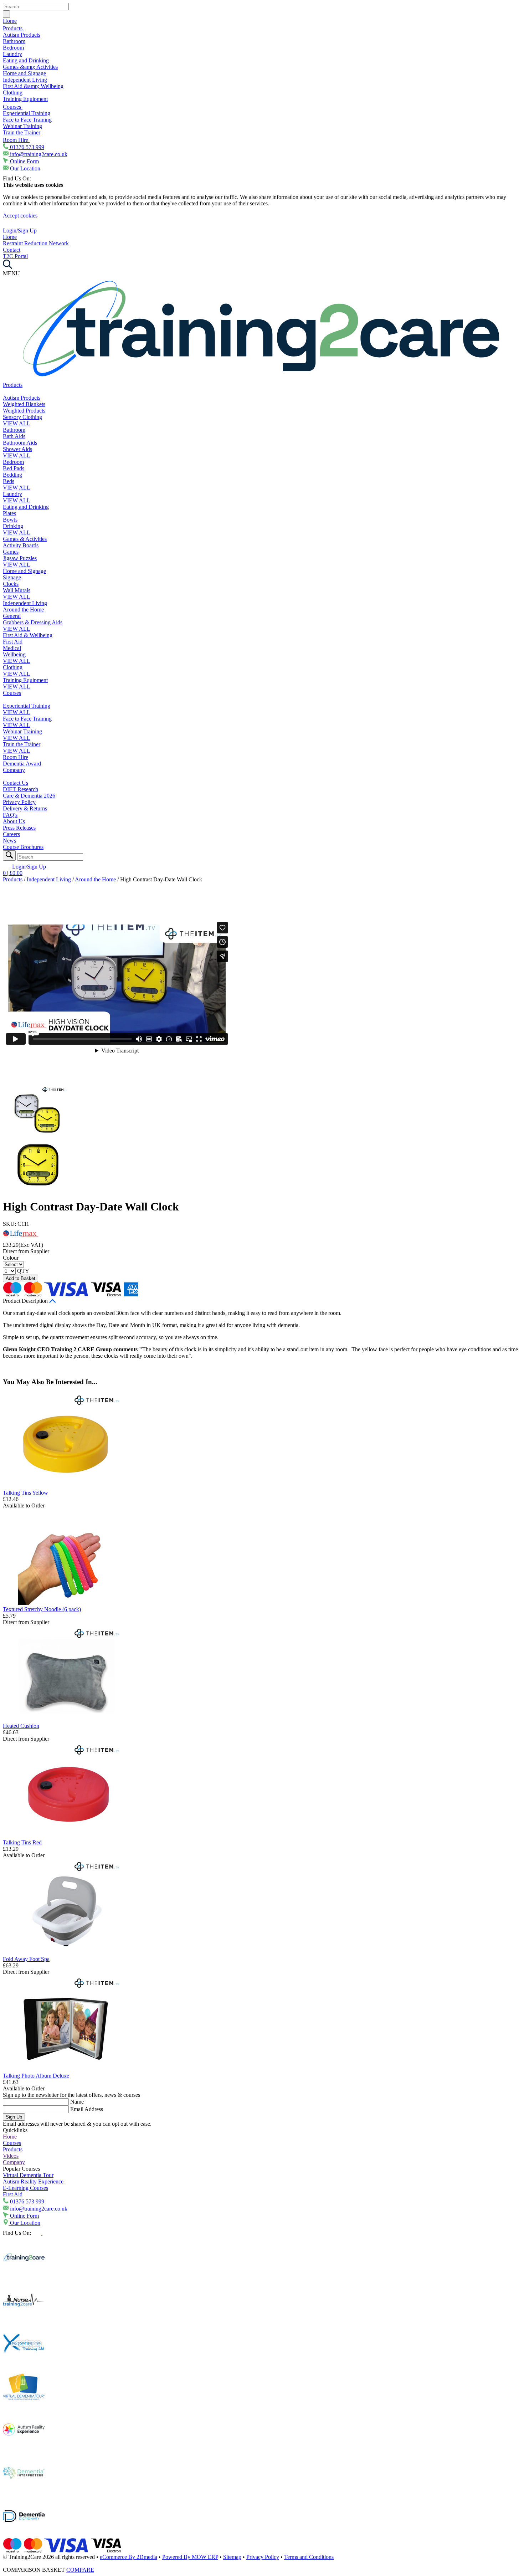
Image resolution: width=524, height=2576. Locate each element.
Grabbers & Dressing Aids (33, 622)
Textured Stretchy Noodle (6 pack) (42, 1609)
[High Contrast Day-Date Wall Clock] (37, 1135)
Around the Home (23, 610)
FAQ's (10, 815)
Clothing (13, 93)
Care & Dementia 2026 (29, 796)
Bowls (10, 520)
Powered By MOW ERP (190, 2557)
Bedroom (13, 48)
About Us (14, 821)
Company (14, 770)
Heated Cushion (21, 1726)
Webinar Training (22, 126)
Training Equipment (25, 99)
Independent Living (25, 80)
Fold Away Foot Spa (26, 1959)
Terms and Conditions (309, 2557)
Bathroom (14, 41)
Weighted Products (24, 411)
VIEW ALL (17, 423)
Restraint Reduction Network (36, 243)
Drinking (13, 526)
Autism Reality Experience (33, 2181)
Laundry (12, 54)
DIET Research (20, 789)
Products (13, 28)
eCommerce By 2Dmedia (129, 2557)
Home (10, 21)
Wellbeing (14, 654)
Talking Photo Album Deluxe (36, 2076)
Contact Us (16, 783)
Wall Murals (17, 590)
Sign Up (14, 2117)
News (9, 841)
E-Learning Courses (25, 2188)
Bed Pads (14, 468)
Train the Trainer (22, 132)
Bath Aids (14, 436)
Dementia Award (22, 764)
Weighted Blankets (24, 404)
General (12, 616)
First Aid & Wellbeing (28, 635)
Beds (9, 481)
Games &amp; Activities (30, 67)
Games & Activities (25, 539)
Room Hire (16, 140)
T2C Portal (15, 256)
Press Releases (19, 828)
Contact (12, 250)
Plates (9, 513)
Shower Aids (17, 449)
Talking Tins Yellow (25, 1493)
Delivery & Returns (25, 808)
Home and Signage (24, 73)
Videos (11, 2156)
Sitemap (232, 2557)
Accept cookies (20, 216)
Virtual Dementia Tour (28, 2175)
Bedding (12, 475)
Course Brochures (23, 847)
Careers (11, 834)
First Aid (13, 642)
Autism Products (22, 35)
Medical (12, 648)
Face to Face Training (27, 120)
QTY (23, 1271)
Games (11, 552)
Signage (12, 577)
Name (77, 2102)
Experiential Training (27, 113)
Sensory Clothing (22, 417)
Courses (13, 107)
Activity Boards (21, 545)
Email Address (87, 2109)
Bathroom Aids (20, 443)
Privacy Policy (19, 802)
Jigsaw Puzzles (20, 558)
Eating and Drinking (26, 60)
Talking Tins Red (22, 1842)
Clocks (11, 584)
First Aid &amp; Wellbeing (33, 86)
